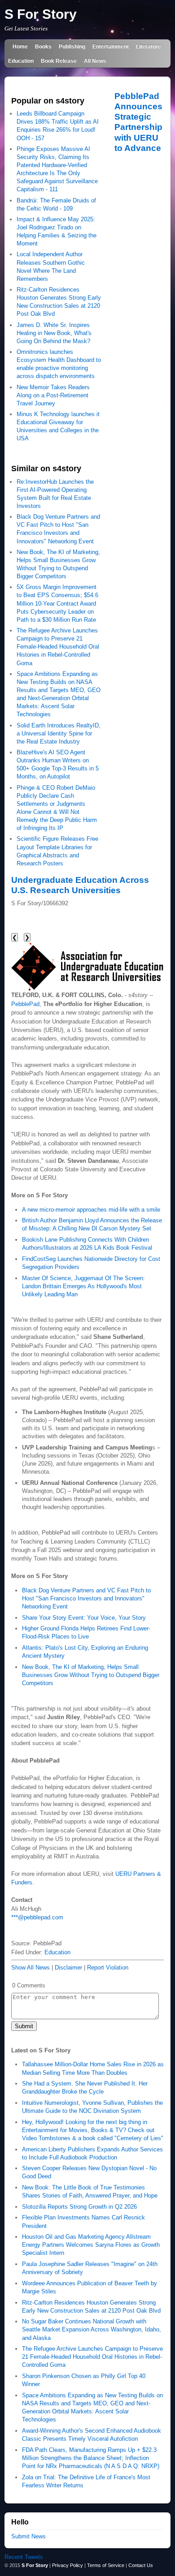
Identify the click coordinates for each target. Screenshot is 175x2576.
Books (43, 46)
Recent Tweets (24, 2557)
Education (21, 61)
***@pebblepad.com (37, 1917)
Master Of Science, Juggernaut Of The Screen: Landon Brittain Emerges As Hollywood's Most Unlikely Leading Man (83, 1286)
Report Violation (108, 1967)
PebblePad (25, 1004)
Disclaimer (68, 1967)
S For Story (41, 14)
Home (20, 46)
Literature (149, 46)
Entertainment (111, 46)
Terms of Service (106, 2565)
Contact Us (141, 2565)
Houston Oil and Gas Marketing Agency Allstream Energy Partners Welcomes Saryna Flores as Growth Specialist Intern (91, 2245)
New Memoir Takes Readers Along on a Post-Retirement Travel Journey (53, 395)
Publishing (72, 46)
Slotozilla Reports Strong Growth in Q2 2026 (79, 2207)
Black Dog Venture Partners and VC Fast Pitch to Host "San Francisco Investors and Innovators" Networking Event (86, 1598)
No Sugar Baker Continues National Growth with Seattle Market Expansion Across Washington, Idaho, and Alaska (92, 2329)
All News (95, 61)
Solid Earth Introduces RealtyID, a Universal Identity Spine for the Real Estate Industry (59, 733)
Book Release (59, 61)
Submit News (28, 2536)
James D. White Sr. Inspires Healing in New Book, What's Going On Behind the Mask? (54, 333)
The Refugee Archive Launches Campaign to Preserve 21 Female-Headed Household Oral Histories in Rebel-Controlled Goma (58, 647)
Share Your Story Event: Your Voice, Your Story (84, 1618)
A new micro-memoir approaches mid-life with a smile (91, 1210)
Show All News (31, 1967)
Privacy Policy (68, 2565)
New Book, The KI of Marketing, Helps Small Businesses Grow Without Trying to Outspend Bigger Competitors (91, 1675)
